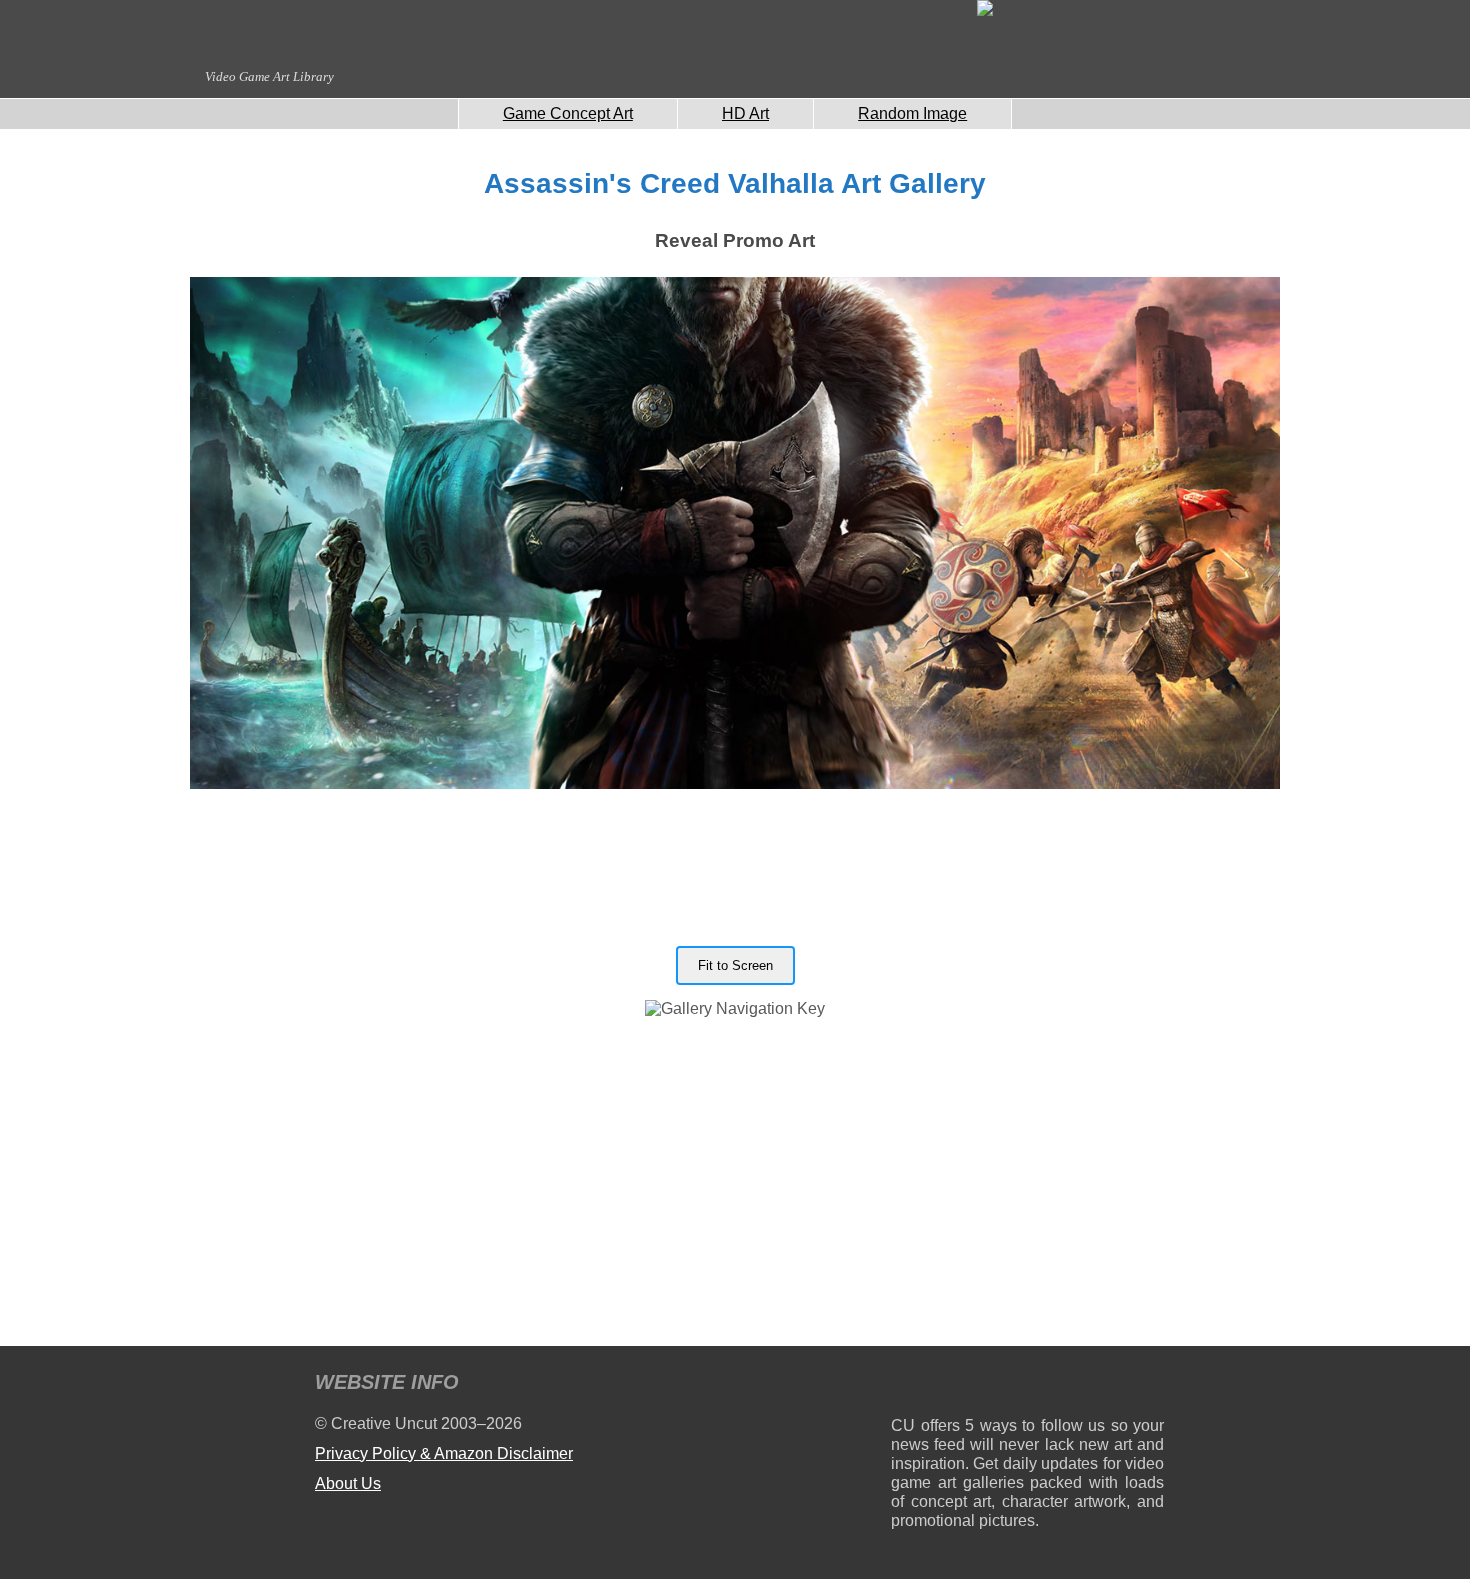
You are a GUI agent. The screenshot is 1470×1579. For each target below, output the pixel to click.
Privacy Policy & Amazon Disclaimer (444, 1453)
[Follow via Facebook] (1027, 1385)
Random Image (912, 113)
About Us (348, 1483)
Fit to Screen (735, 965)
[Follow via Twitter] (1088, 1385)
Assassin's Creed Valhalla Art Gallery (735, 183)
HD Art (745, 113)
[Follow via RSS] (905, 1385)
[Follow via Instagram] (966, 1385)
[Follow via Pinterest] (1149, 1385)
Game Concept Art (568, 113)
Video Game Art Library (269, 76)
